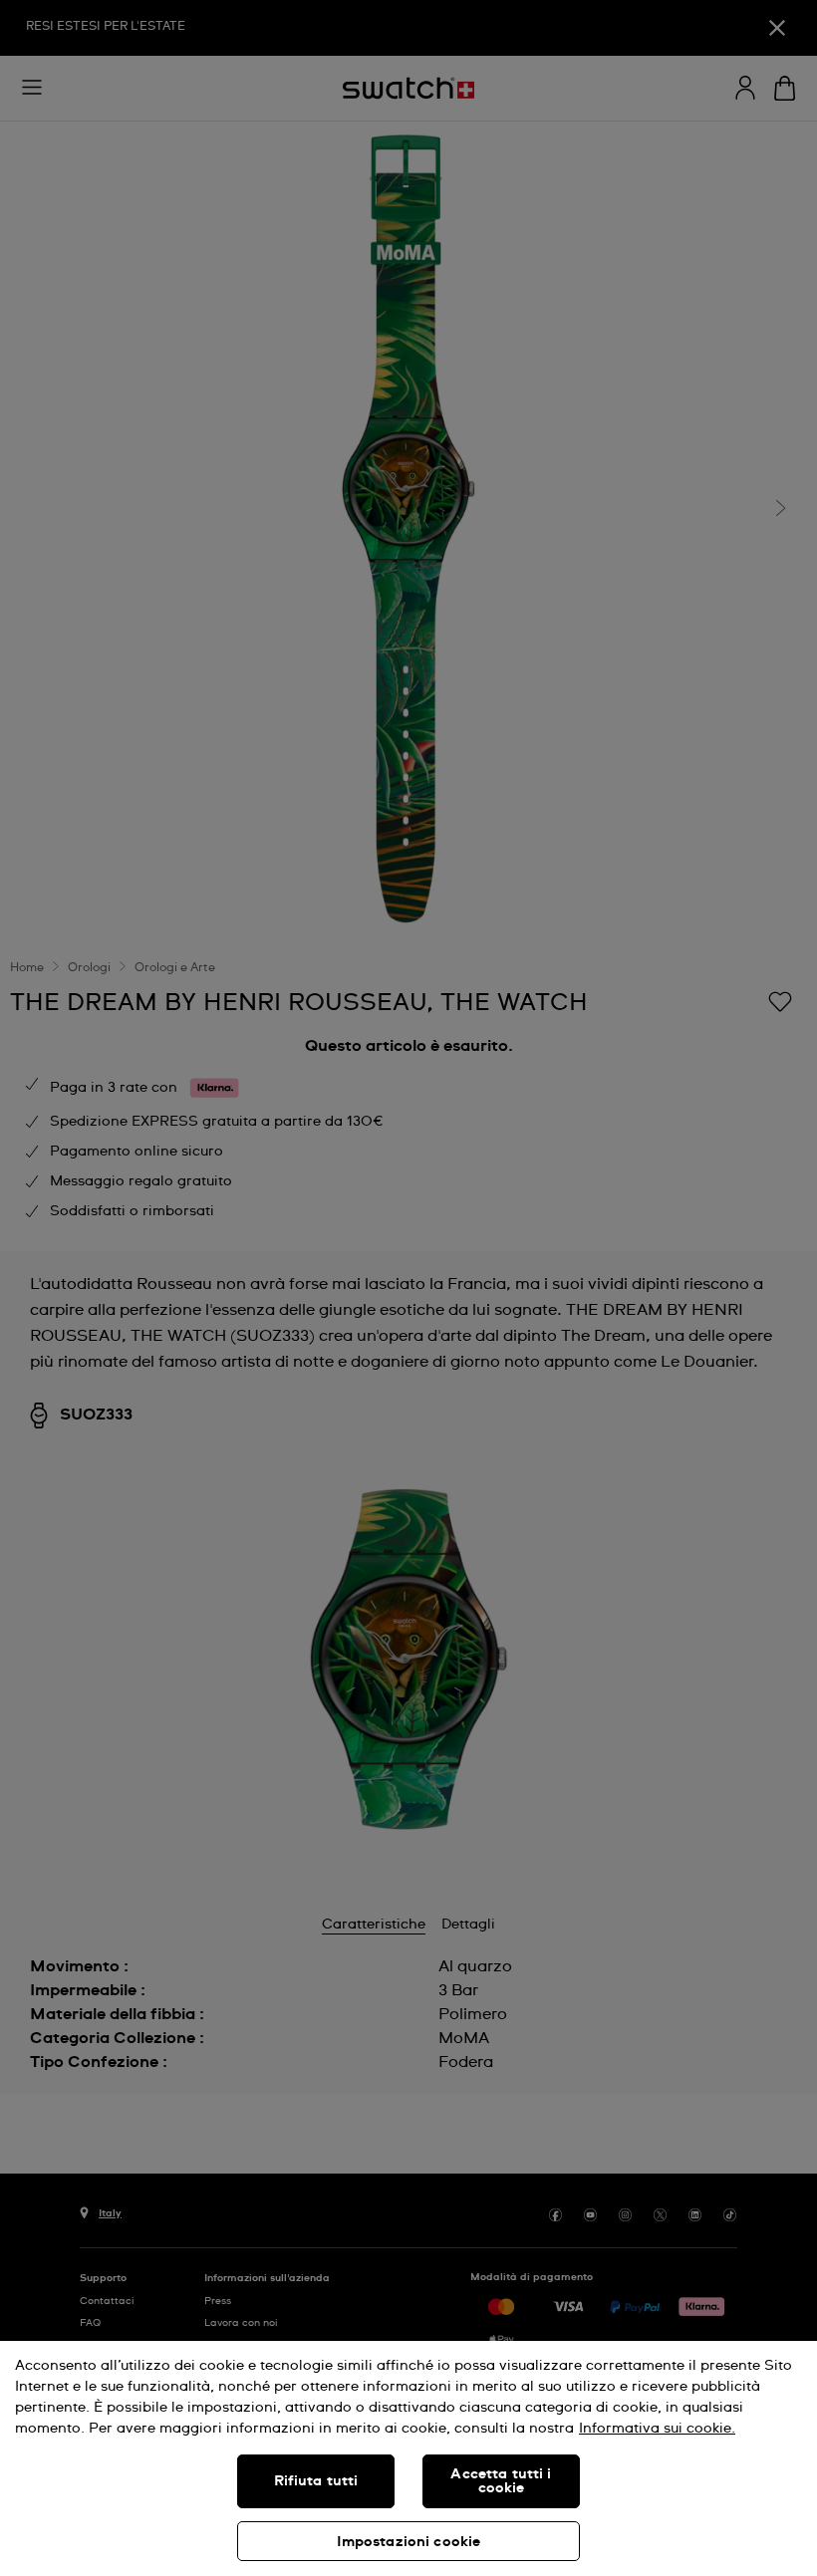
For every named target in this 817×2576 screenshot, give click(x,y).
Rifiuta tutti (316, 2481)
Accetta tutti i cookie (501, 2481)
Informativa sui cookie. (657, 2429)
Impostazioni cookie (409, 2542)
